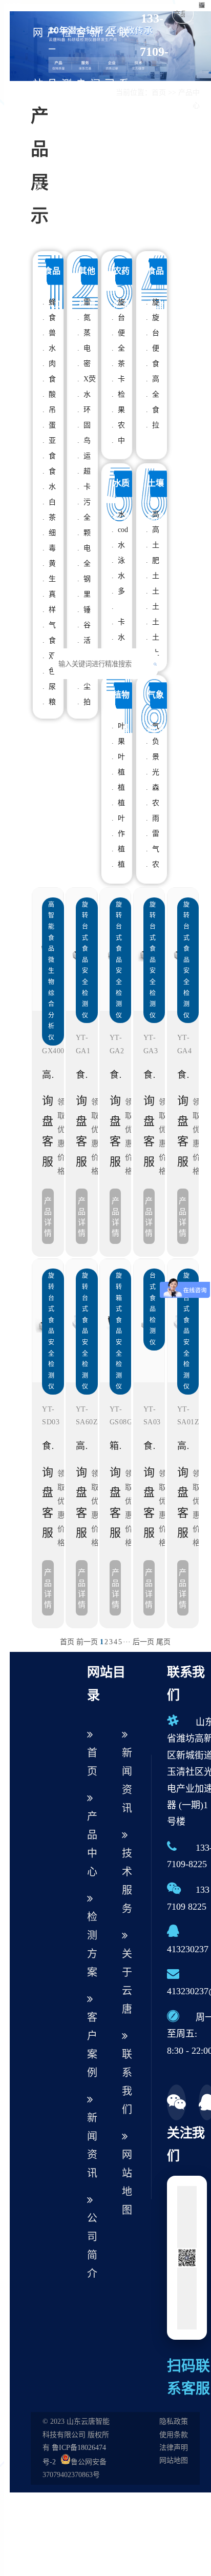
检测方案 (67, 110)
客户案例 (81, 110)
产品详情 (48, 1217)
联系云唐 (124, 110)
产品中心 (52, 110)
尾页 (163, 1642)
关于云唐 (127, 1981)
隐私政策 (174, 2421)
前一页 (87, 1642)
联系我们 (127, 2082)
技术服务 (127, 1881)
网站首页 (38, 110)
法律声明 (174, 2448)
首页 (67, 1642)
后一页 (143, 1642)
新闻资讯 (95, 110)
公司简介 (110, 110)
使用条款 (174, 2435)
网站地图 (127, 2182)
